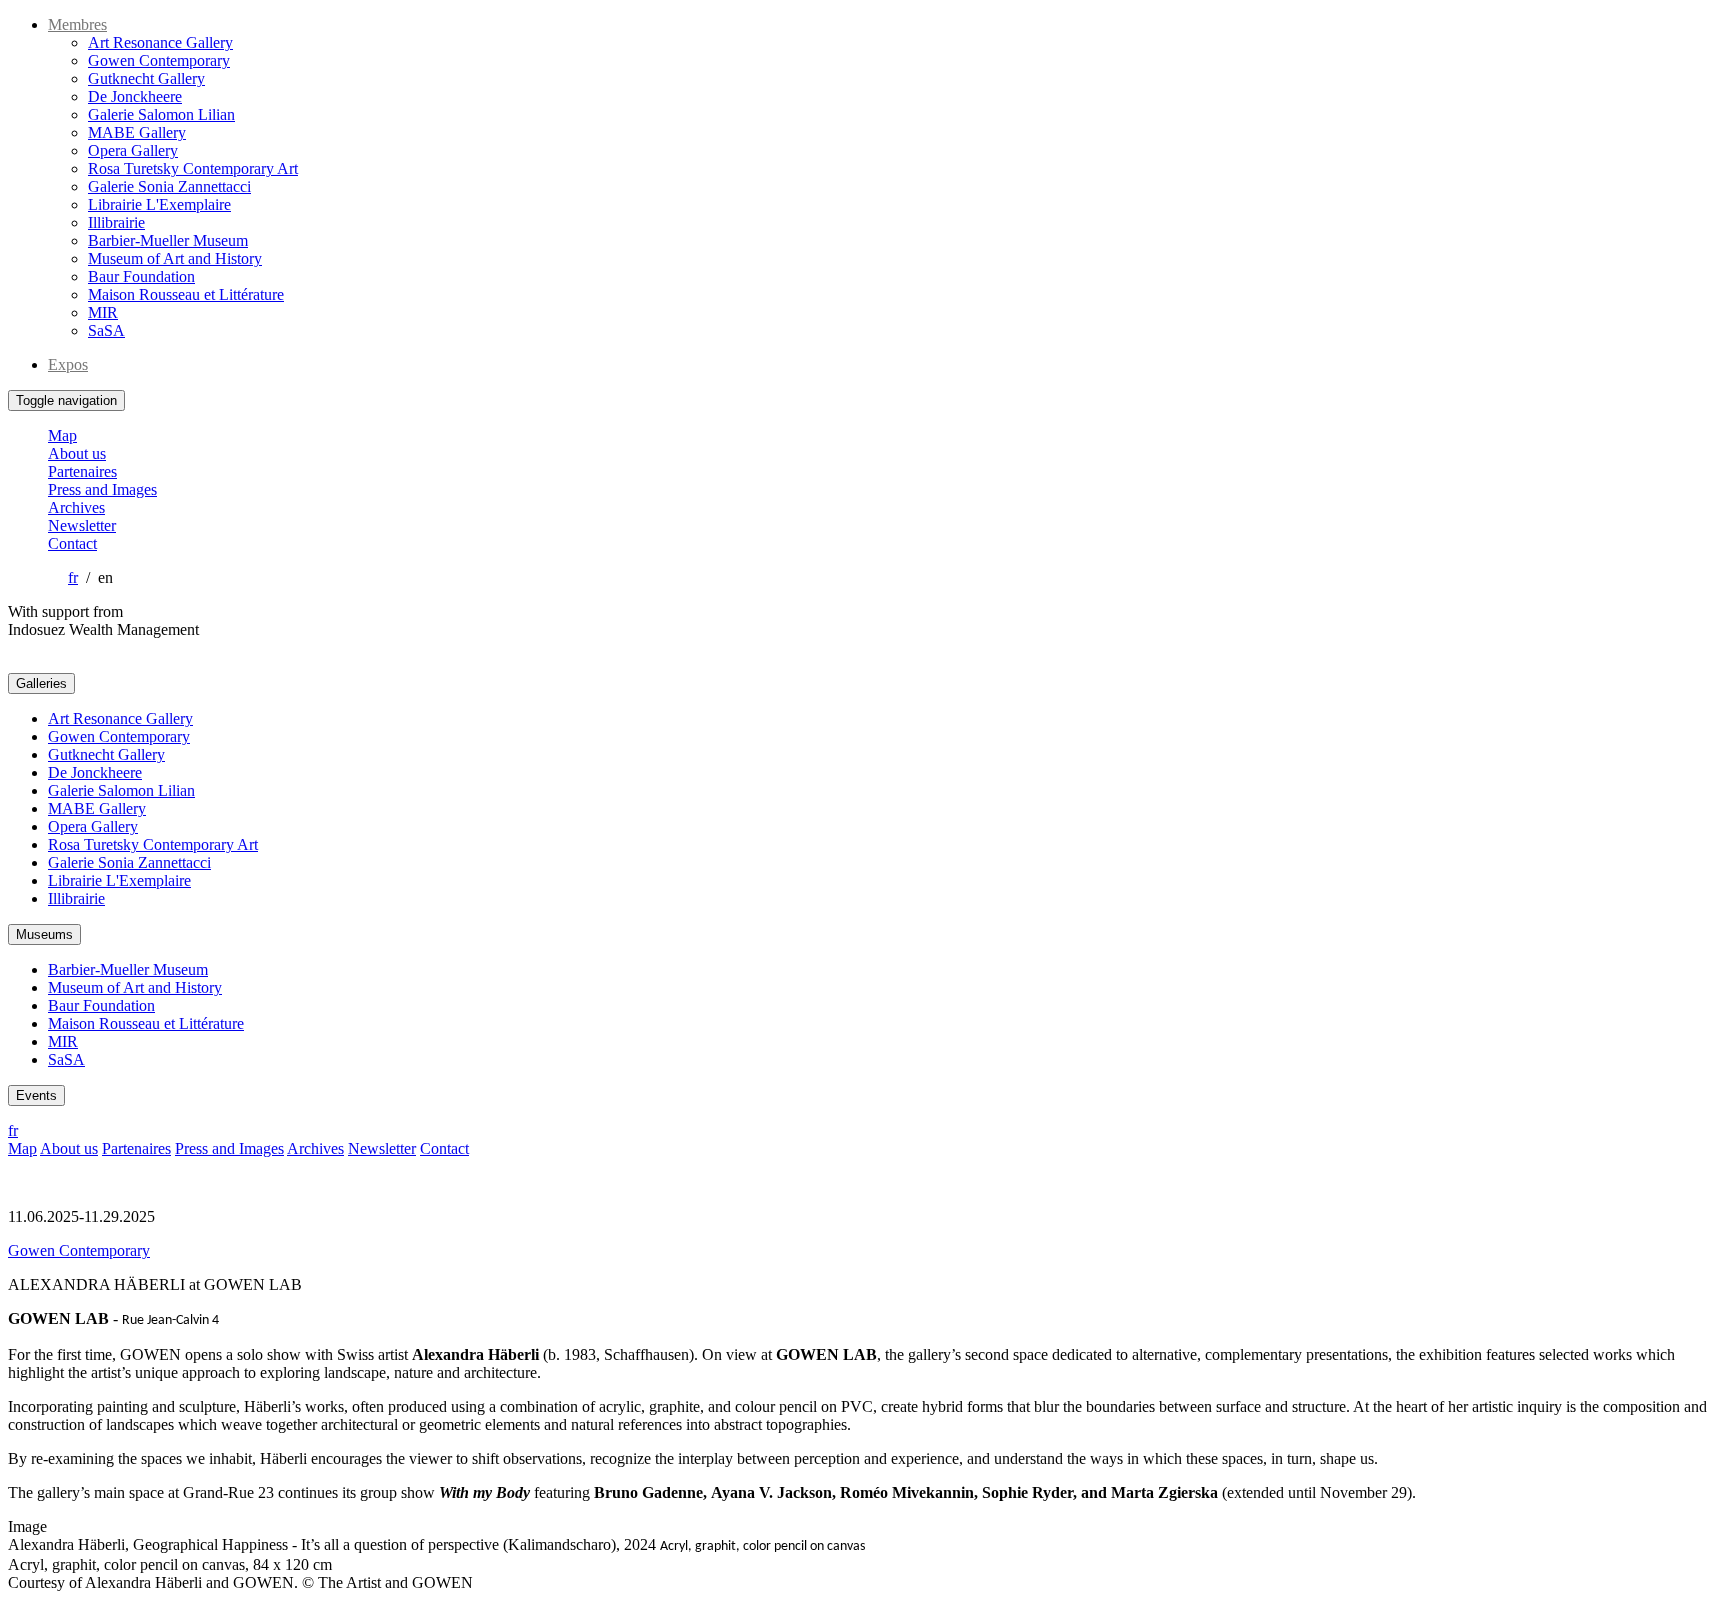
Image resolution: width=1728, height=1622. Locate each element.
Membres (77, 24)
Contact (72, 543)
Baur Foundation (141, 276)
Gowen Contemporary (159, 60)
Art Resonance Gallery (160, 42)
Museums (44, 934)
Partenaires (82, 471)
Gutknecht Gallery (146, 78)
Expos (68, 364)
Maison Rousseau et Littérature (186, 294)
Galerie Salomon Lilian (161, 114)
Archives (76, 507)
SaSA (106, 330)
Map (62, 435)
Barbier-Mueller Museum (168, 240)
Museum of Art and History (175, 258)
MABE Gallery (137, 132)
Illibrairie (116, 222)
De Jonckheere (135, 96)
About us (77, 453)
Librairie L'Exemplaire (159, 204)
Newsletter (82, 525)
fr (73, 577)
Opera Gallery (133, 150)
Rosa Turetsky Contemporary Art (193, 168)
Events (36, 1095)
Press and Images (102, 489)
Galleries (41, 683)
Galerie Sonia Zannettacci (169, 186)
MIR (103, 312)
